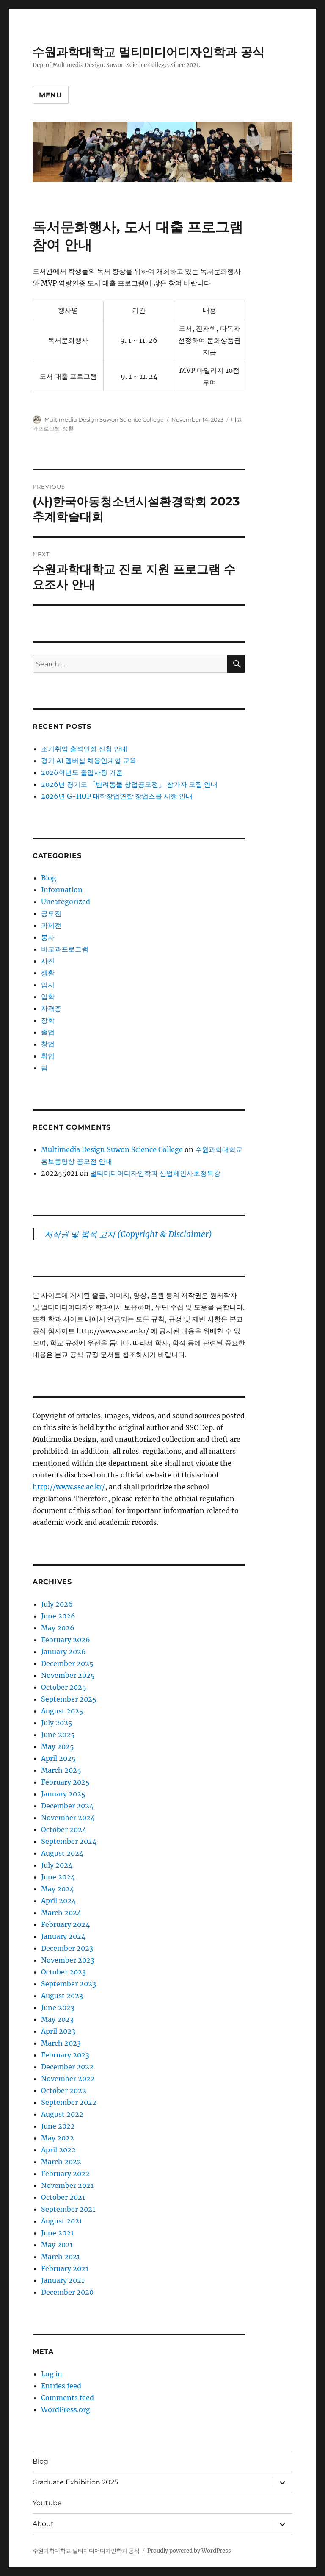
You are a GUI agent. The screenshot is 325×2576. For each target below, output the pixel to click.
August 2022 (62, 2114)
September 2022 (69, 2102)
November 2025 (68, 1675)
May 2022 (58, 2138)
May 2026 (58, 1628)
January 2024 (63, 1936)
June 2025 (58, 1735)
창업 (48, 1044)
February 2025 (65, 1782)
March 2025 (61, 1770)
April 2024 (58, 1901)
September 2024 (69, 1841)
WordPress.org (66, 2409)
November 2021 (67, 2185)
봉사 (48, 937)
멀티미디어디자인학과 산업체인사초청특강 (155, 1173)
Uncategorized (66, 902)
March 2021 (61, 2257)
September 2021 (68, 2209)
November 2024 (68, 1818)
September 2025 (69, 1699)
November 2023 (68, 1960)
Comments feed (67, 2398)
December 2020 (67, 2292)
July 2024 (57, 1865)
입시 (48, 985)
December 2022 (67, 2067)
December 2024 (67, 1806)
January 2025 (63, 1794)
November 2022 (68, 2079)
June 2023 (58, 2007)
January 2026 (63, 1652)
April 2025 (58, 1758)
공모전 (51, 913)
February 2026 (66, 1640)
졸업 (48, 1032)
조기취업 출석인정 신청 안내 (84, 749)
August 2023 (62, 1996)
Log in (52, 2374)
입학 (48, 997)
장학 (48, 1020)
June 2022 (58, 2126)
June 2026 (58, 1616)
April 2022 (58, 2150)
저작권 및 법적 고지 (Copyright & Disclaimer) (128, 1234)
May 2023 (57, 2019)
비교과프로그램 (65, 949)
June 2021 (57, 2233)
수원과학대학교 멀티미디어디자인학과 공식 (149, 52)
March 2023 (61, 2043)
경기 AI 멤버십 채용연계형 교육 (89, 761)
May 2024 (58, 1889)
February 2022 (65, 2173)
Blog (49, 878)
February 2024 (65, 1924)
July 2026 (57, 1604)
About (43, 2524)
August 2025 (62, 1711)
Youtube (47, 2503)
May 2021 (57, 2245)
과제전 (51, 925)
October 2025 (64, 1687)
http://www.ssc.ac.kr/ (69, 1487)
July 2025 (57, 1723)
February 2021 (65, 2268)
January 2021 (63, 2280)
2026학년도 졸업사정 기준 (82, 772)
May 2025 (58, 1746)
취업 (48, 1056)
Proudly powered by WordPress (189, 2551)
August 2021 (62, 2221)
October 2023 (63, 1972)
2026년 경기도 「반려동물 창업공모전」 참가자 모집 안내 (129, 784)
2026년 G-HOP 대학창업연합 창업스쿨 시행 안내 (117, 796)
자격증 (51, 1008)
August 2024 (62, 1853)
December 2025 (67, 1663)
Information (62, 890)
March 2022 (61, 2162)
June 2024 (58, 1877)
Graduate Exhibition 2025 (75, 2482)
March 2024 (61, 1913)
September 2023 (69, 1984)
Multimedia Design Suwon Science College (104, 419)
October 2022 (64, 2090)
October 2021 (63, 2197)
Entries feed (61, 2386)
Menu (51, 95)
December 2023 (67, 1948)
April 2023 (58, 2031)
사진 (48, 961)
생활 (68, 428)
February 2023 (65, 2055)
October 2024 (64, 1829)
